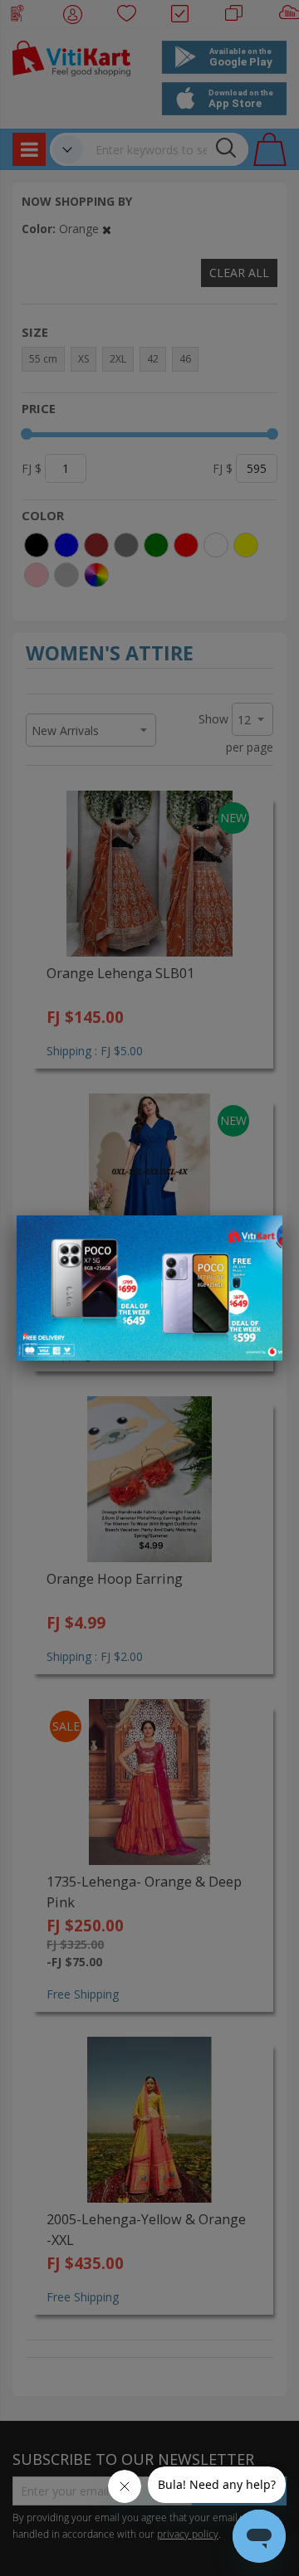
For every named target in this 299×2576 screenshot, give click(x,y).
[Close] (259, 1237)
